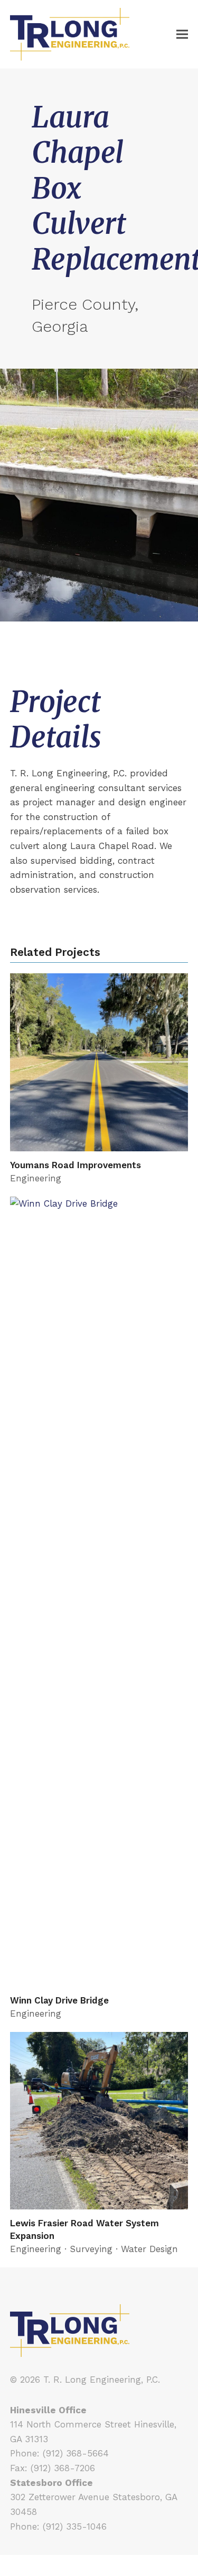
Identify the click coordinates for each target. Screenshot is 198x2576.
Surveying (91, 2249)
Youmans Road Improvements (76, 1165)
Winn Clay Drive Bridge (59, 2000)
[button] (182, 34)
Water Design (149, 2249)
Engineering (36, 1178)
